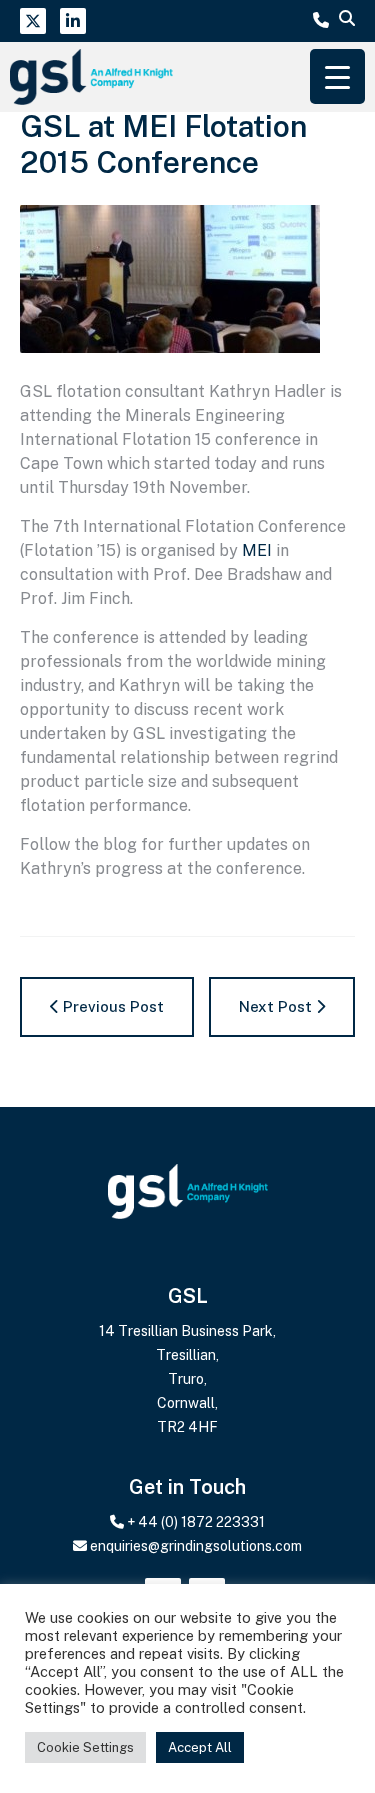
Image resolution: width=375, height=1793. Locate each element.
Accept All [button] (200, 1747)
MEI (257, 550)
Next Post (277, 1006)
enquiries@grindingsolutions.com (196, 1546)
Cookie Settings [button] (85, 1747)
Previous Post (111, 1006)
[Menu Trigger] (337, 76)
